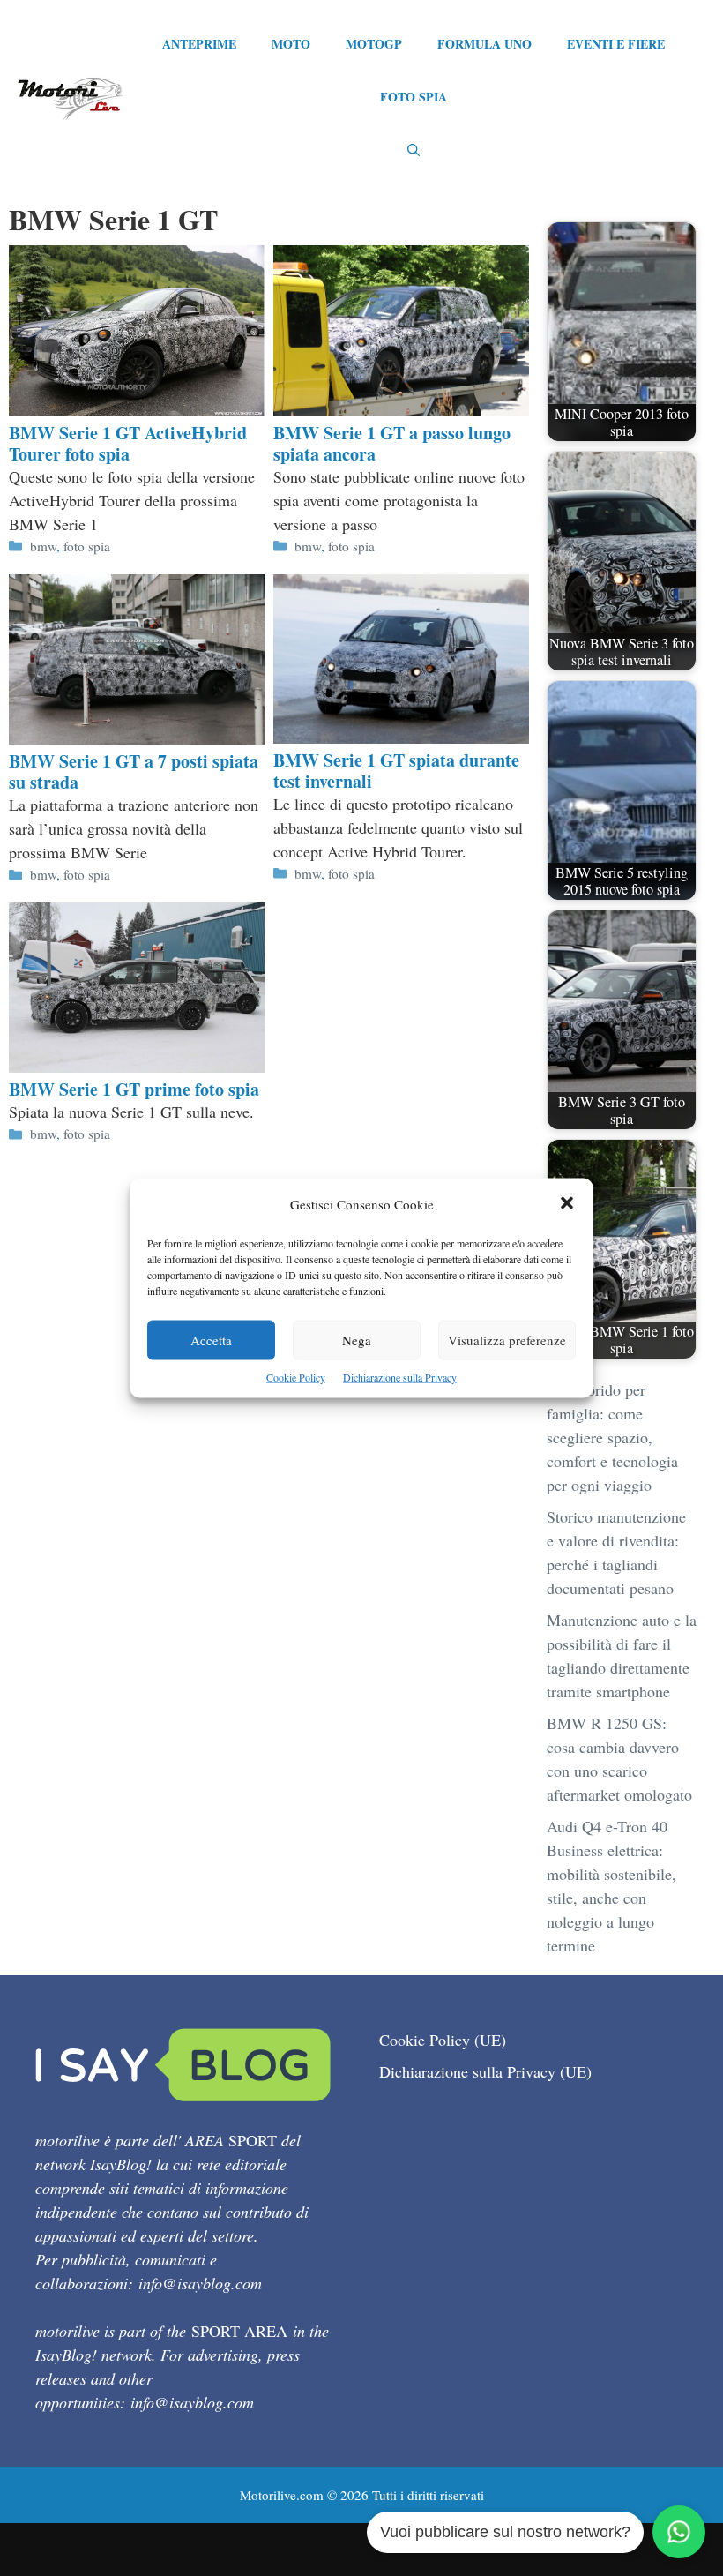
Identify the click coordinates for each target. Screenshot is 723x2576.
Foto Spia (414, 97)
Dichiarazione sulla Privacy (400, 1377)
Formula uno (484, 44)
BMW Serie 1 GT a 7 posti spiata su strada (134, 771)
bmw (43, 546)
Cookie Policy (296, 1377)
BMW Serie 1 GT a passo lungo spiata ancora (392, 443)
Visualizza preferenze (507, 1340)
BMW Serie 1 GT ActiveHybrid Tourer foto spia (128, 443)
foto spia (87, 546)
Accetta (211, 1340)
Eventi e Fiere (616, 44)
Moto (291, 44)
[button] (567, 1205)
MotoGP (374, 44)
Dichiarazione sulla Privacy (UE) (485, 2071)
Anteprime (199, 44)
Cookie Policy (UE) (443, 2040)
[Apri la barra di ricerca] (414, 150)
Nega (357, 1340)
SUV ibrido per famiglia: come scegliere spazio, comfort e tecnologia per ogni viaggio (612, 1437)
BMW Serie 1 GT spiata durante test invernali (396, 771)
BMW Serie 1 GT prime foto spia (134, 1089)
